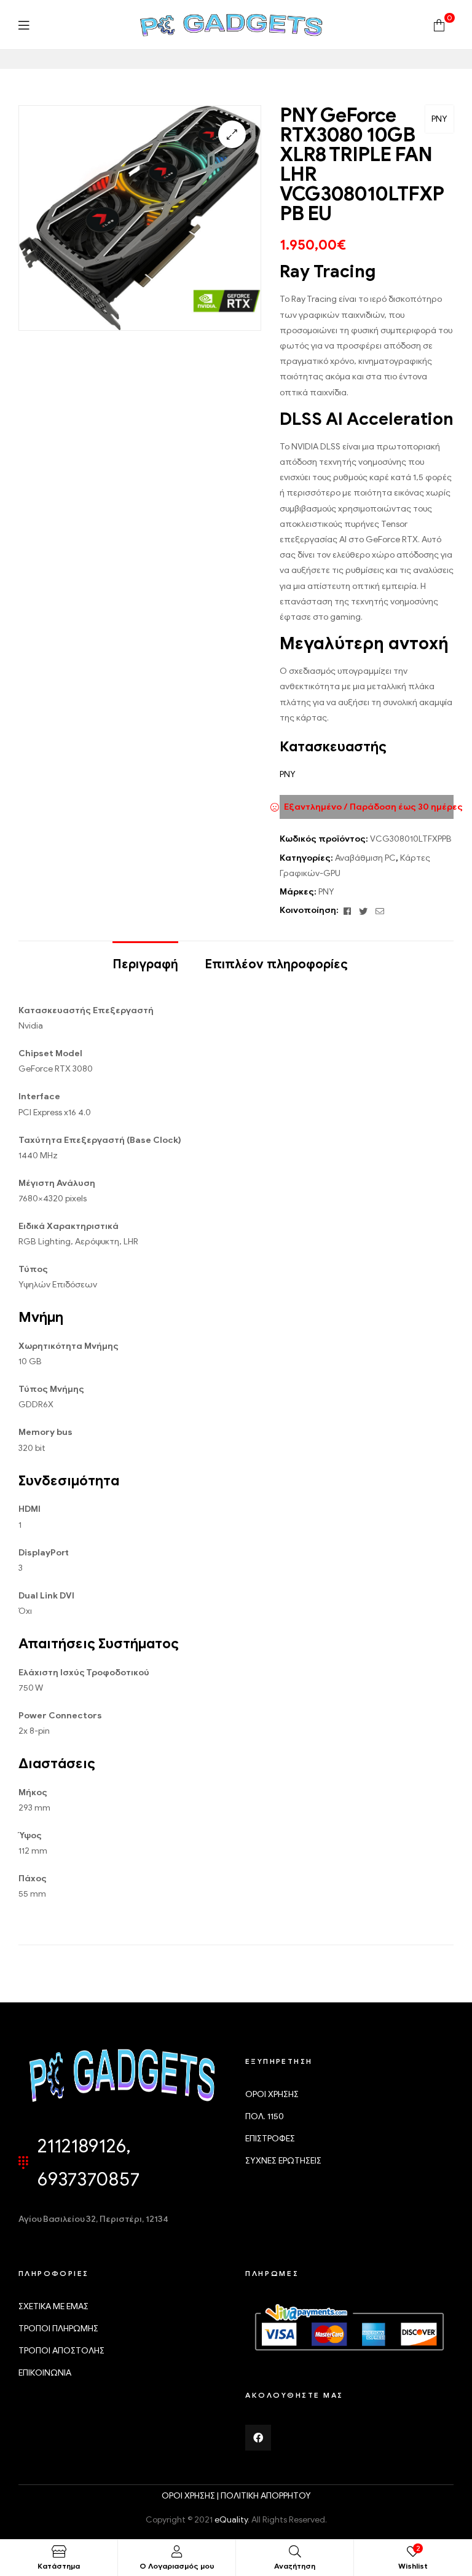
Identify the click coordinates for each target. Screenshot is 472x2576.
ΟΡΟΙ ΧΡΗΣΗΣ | (191, 2496)
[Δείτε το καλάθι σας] (439, 24)
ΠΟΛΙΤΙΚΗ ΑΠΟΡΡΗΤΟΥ (266, 2496)
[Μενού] (24, 25)
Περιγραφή (145, 964)
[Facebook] (258, 2438)
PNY (439, 119)
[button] (232, 134)
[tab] (145, 958)
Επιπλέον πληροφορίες (276, 964)
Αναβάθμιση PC (365, 858)
